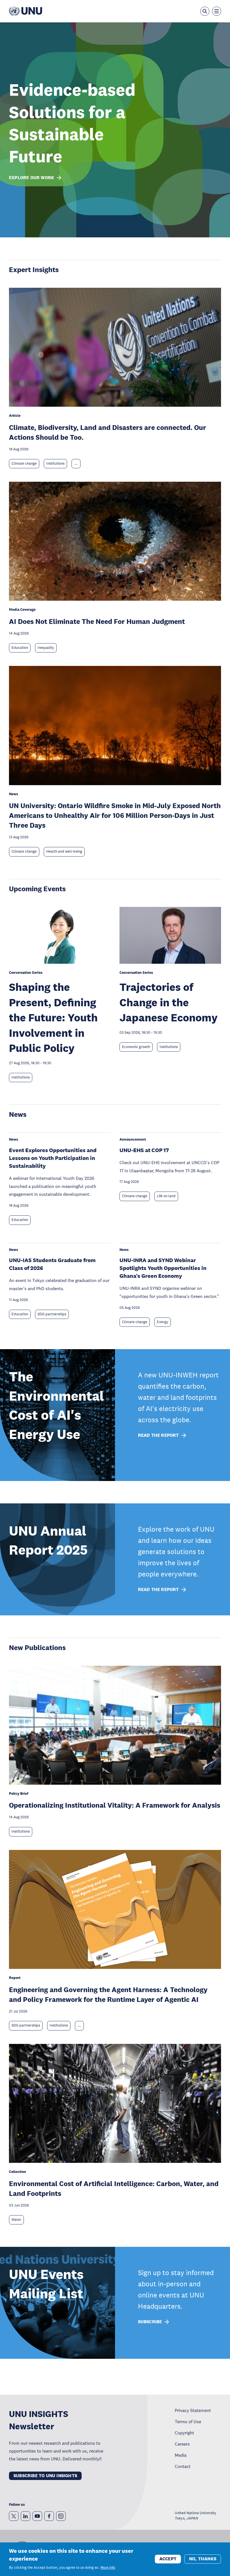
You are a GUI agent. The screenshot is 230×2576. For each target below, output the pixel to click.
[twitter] (14, 2516)
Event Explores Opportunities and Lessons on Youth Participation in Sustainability (53, 1158)
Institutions (55, 464)
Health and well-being (64, 851)
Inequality (46, 648)
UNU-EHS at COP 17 (144, 1150)
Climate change (24, 464)
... (76, 464)
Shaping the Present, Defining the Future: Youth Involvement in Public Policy (53, 1017)
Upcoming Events (37, 889)
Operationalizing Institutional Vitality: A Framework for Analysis (115, 1805)
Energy (163, 1322)
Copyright (184, 2433)
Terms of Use (188, 2421)
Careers (182, 2444)
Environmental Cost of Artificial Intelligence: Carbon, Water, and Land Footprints (114, 2188)
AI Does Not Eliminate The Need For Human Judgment (97, 621)
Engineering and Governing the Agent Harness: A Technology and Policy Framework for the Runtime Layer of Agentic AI (108, 1994)
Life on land (166, 1196)
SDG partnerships (52, 1314)
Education (20, 648)
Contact (183, 2466)
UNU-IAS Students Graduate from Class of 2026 (52, 1264)
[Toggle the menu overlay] (217, 11)
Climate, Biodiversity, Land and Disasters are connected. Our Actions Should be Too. (108, 432)
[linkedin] (26, 2516)
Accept (168, 2559)
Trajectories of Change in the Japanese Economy (169, 1002)
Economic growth (136, 1047)
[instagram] (61, 2516)
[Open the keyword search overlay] (205, 11)
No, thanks (203, 2559)
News (18, 1114)
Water (16, 2220)
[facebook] (49, 2516)
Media (181, 2455)
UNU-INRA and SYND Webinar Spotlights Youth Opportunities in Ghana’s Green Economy (163, 1268)
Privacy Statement (193, 2410)
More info (108, 2568)
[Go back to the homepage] (26, 11)
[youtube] (37, 2516)
